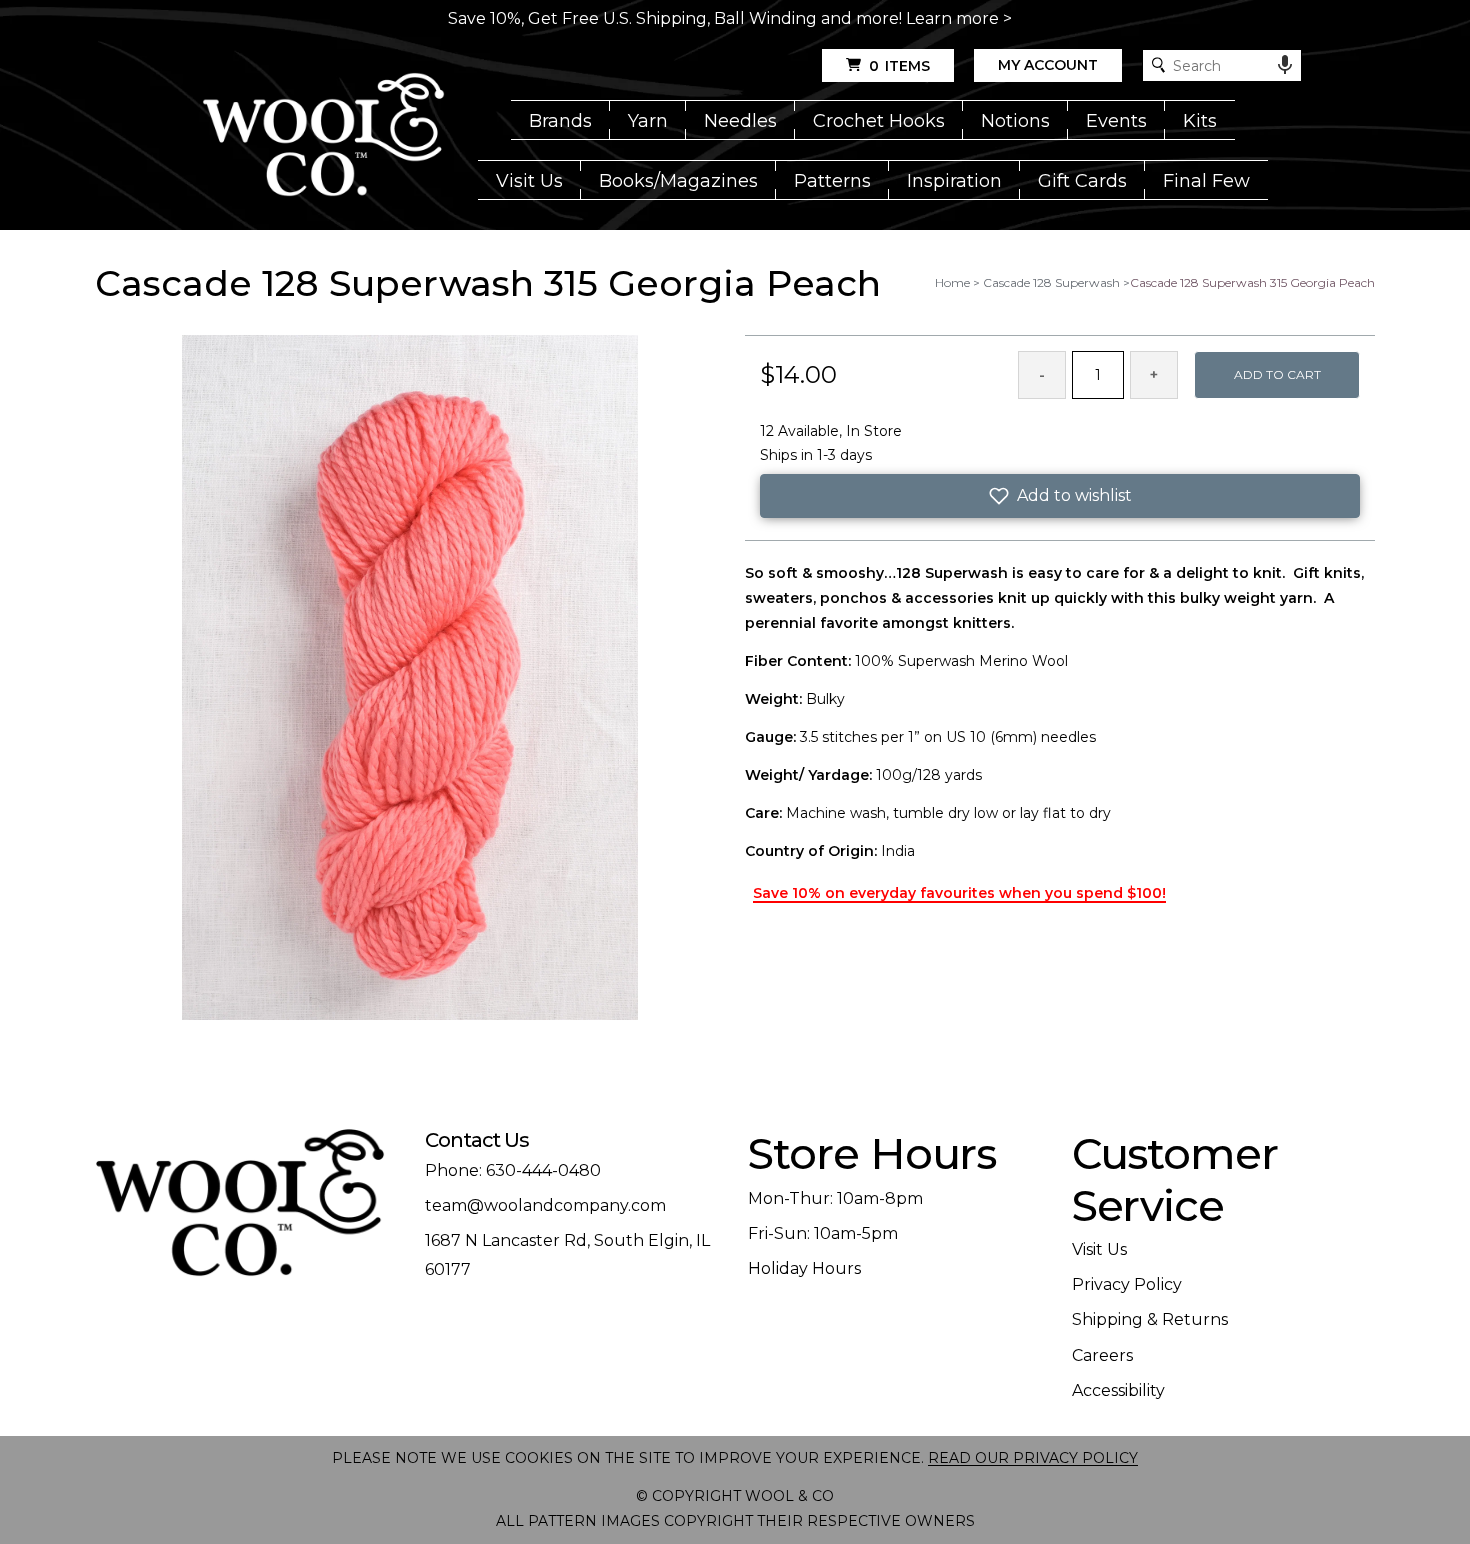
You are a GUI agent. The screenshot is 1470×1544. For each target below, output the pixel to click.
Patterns (832, 181)
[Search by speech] (1285, 65)
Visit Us (529, 181)
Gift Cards (1082, 181)
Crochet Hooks (879, 121)
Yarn (648, 121)
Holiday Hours (804, 1268)
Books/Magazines (678, 181)
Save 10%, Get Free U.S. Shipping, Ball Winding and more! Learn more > (730, 18)
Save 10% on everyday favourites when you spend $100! (959, 893)
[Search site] (1158, 65)
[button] (1060, 496)
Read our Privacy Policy (1033, 1458)
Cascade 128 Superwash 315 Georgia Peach (1252, 282)
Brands (560, 121)
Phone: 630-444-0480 (513, 1170)
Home (952, 282)
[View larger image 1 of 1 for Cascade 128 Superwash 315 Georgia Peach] (410, 679)
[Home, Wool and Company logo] (323, 136)
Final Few (1206, 181)
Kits (1200, 121)
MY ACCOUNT (1048, 65)
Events (1116, 121)
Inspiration (954, 181)
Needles (740, 121)
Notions (1015, 121)
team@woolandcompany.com (545, 1205)
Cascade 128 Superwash (1051, 282)
